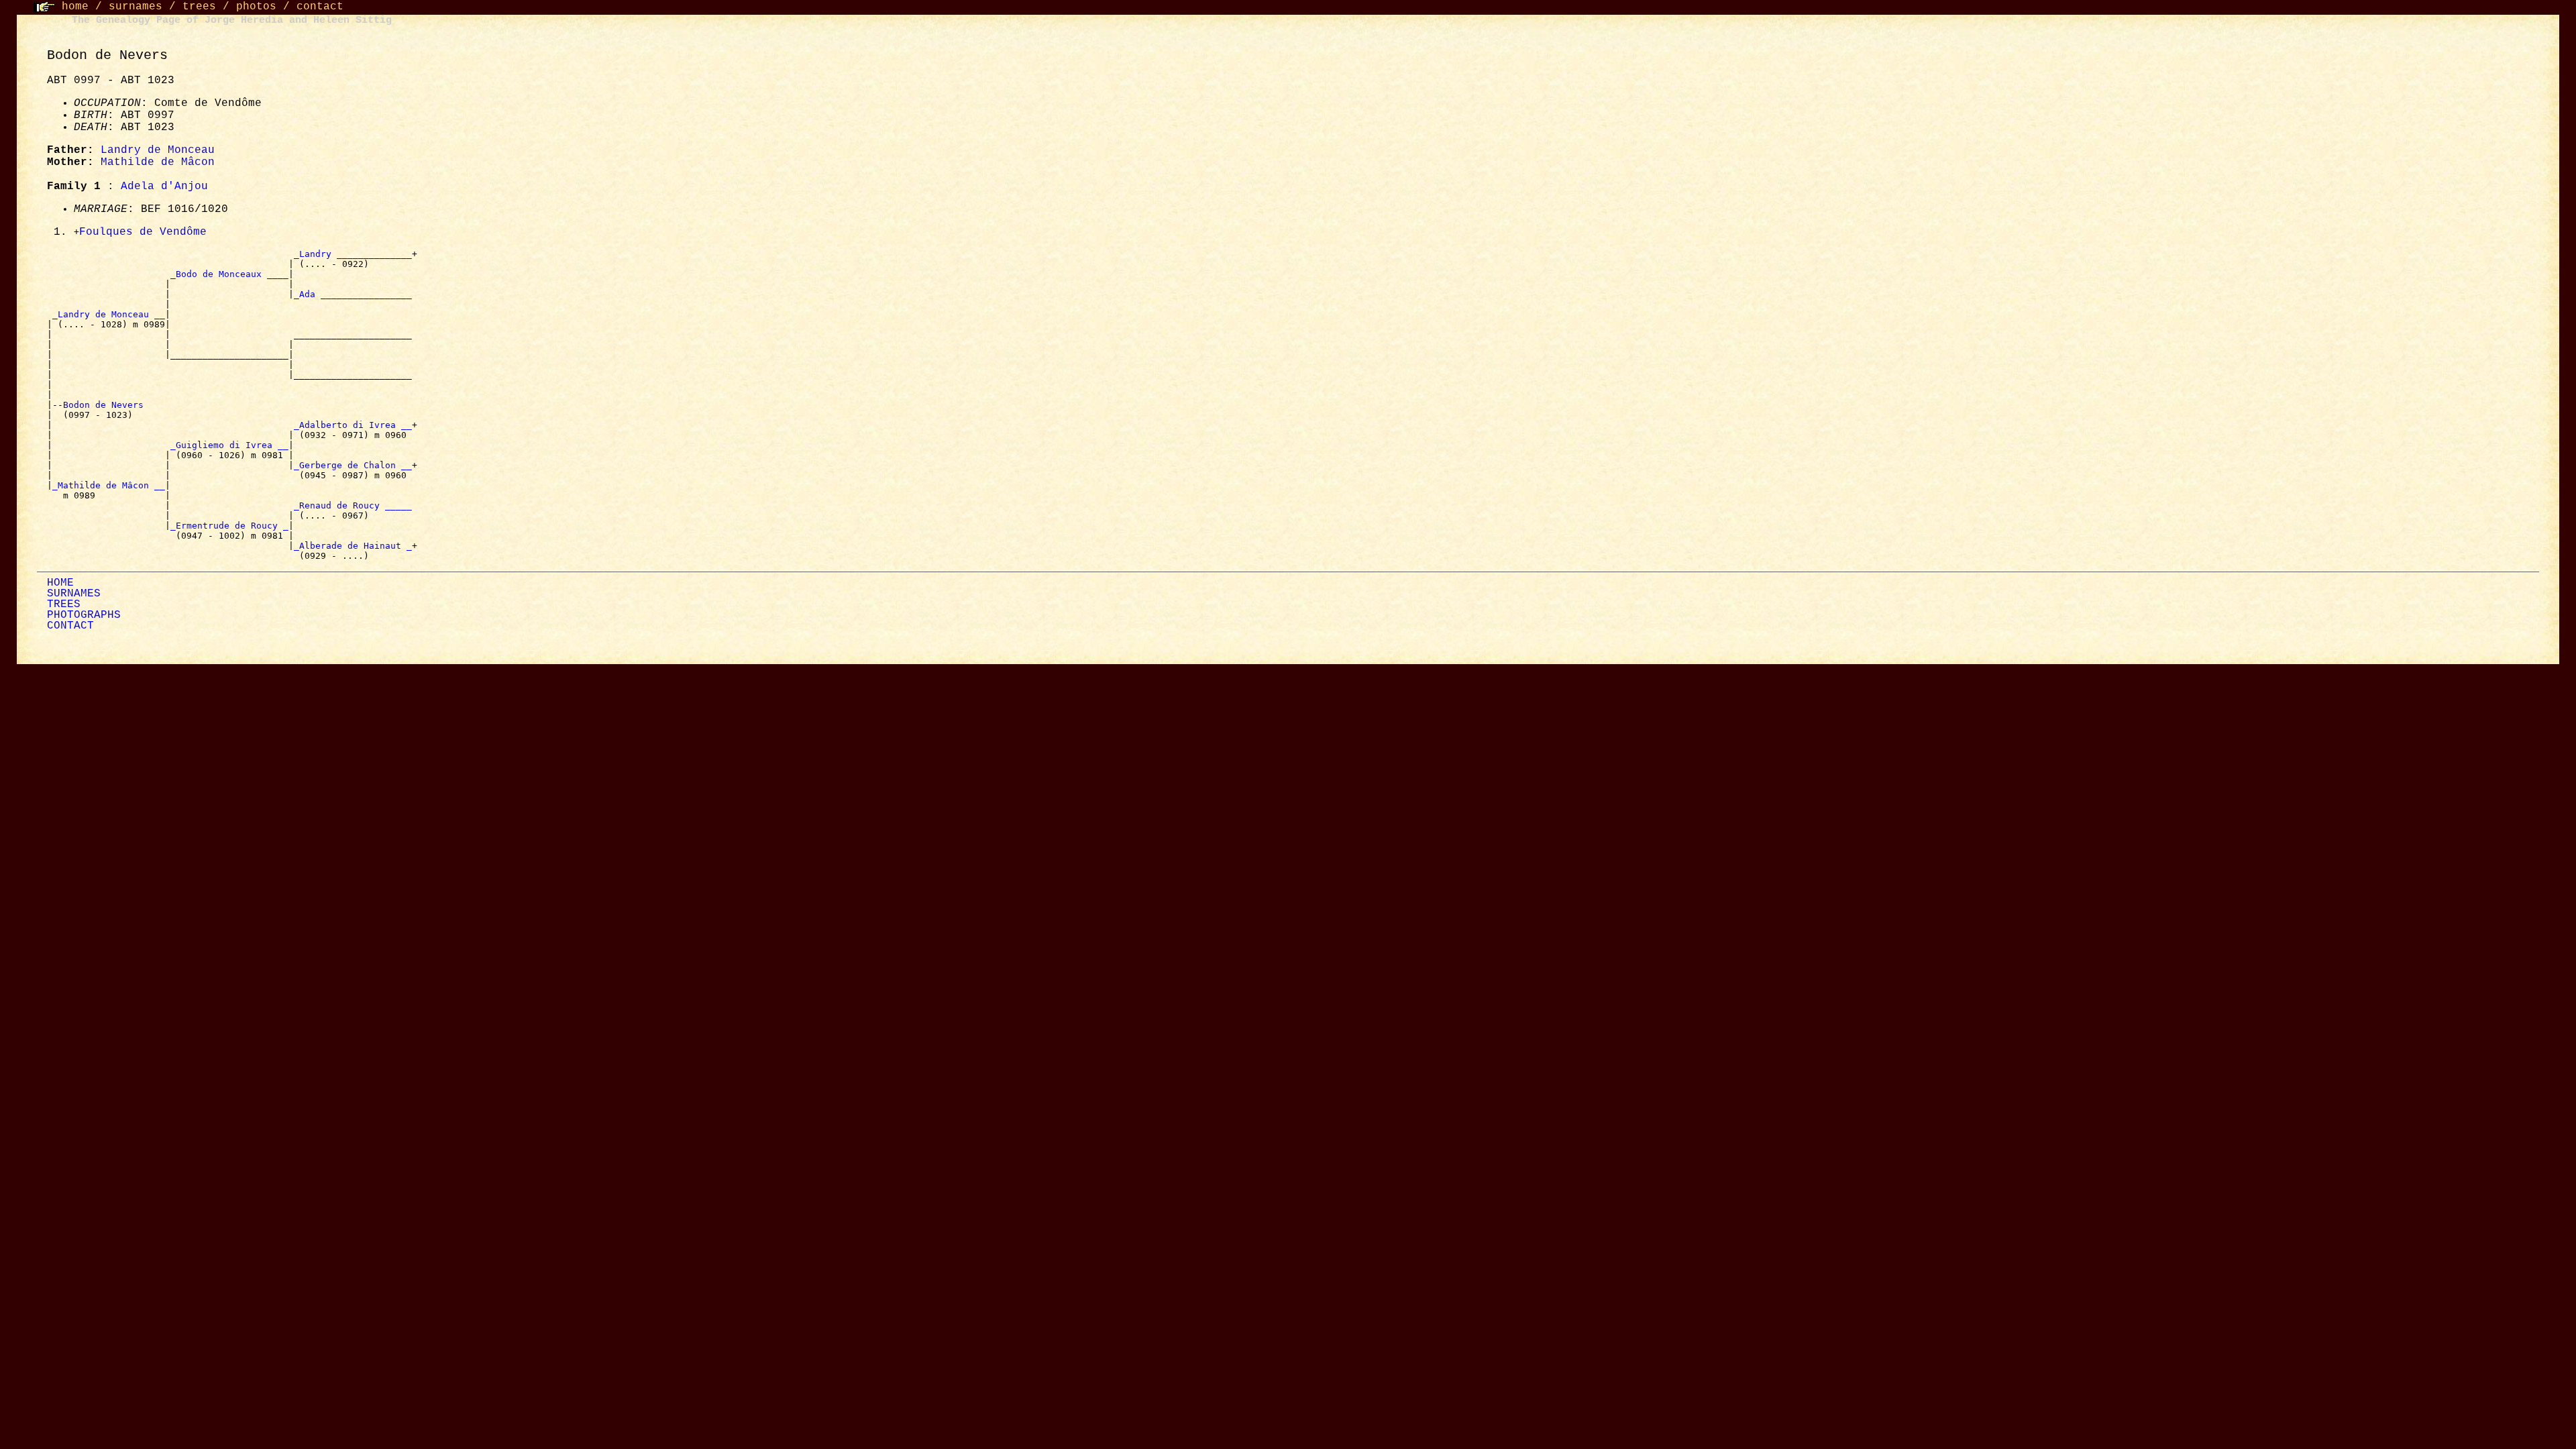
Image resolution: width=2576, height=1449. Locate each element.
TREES (64, 604)
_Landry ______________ (353, 254)
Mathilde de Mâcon (158, 162)
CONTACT (70, 626)
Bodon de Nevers (106, 405)
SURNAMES (74, 594)
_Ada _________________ (353, 294)
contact (320, 7)
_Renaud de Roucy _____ (353, 505)
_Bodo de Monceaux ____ (229, 274)
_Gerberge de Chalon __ (353, 465)
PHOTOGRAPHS (84, 615)
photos (256, 7)
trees (199, 7)
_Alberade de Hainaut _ (353, 546)
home (75, 7)
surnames (136, 7)
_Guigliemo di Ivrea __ (229, 445)
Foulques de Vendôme (143, 232)
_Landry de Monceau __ (109, 314)
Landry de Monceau (158, 150)
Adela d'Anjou (164, 186)
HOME (60, 583)
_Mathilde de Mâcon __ (109, 485)
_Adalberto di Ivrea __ (353, 425)
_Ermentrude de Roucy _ (229, 526)
